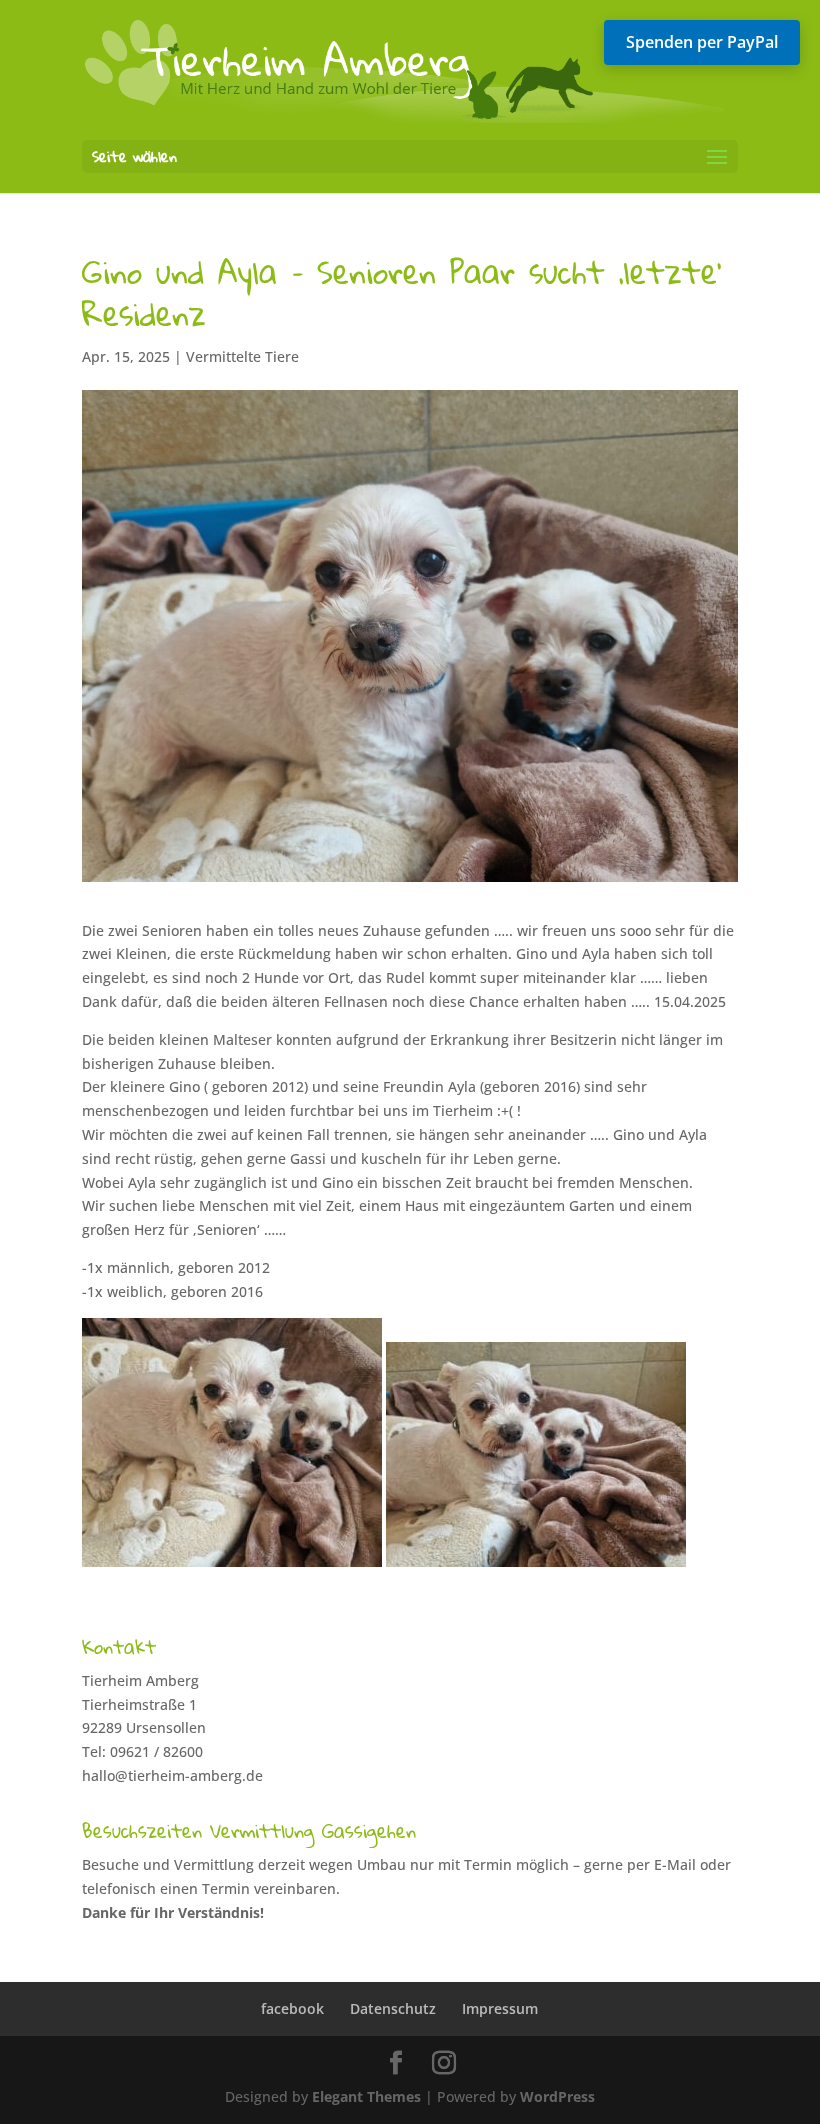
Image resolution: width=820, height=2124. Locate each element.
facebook (292, 2008)
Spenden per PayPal (702, 42)
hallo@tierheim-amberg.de (172, 1775)
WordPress (557, 2096)
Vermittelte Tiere (242, 356)
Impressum (500, 2008)
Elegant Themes (366, 2096)
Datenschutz (393, 2008)
